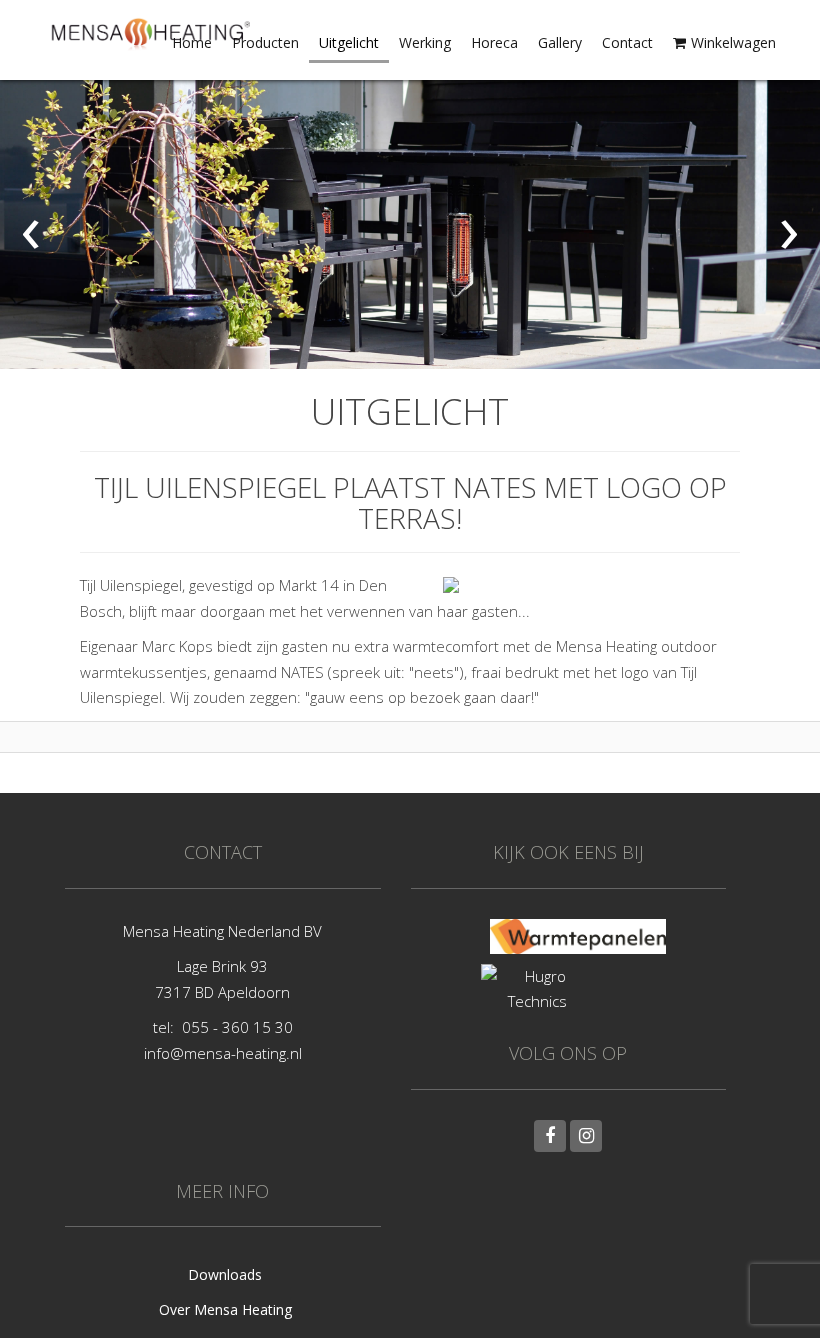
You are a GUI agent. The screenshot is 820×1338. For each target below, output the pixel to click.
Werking (425, 42)
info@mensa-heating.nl (223, 1053)
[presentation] (30, 226)
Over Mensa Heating (225, 1309)
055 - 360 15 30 (237, 1027)
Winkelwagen (733, 42)
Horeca (494, 42)
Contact (627, 42)
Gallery (560, 42)
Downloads (225, 1274)
